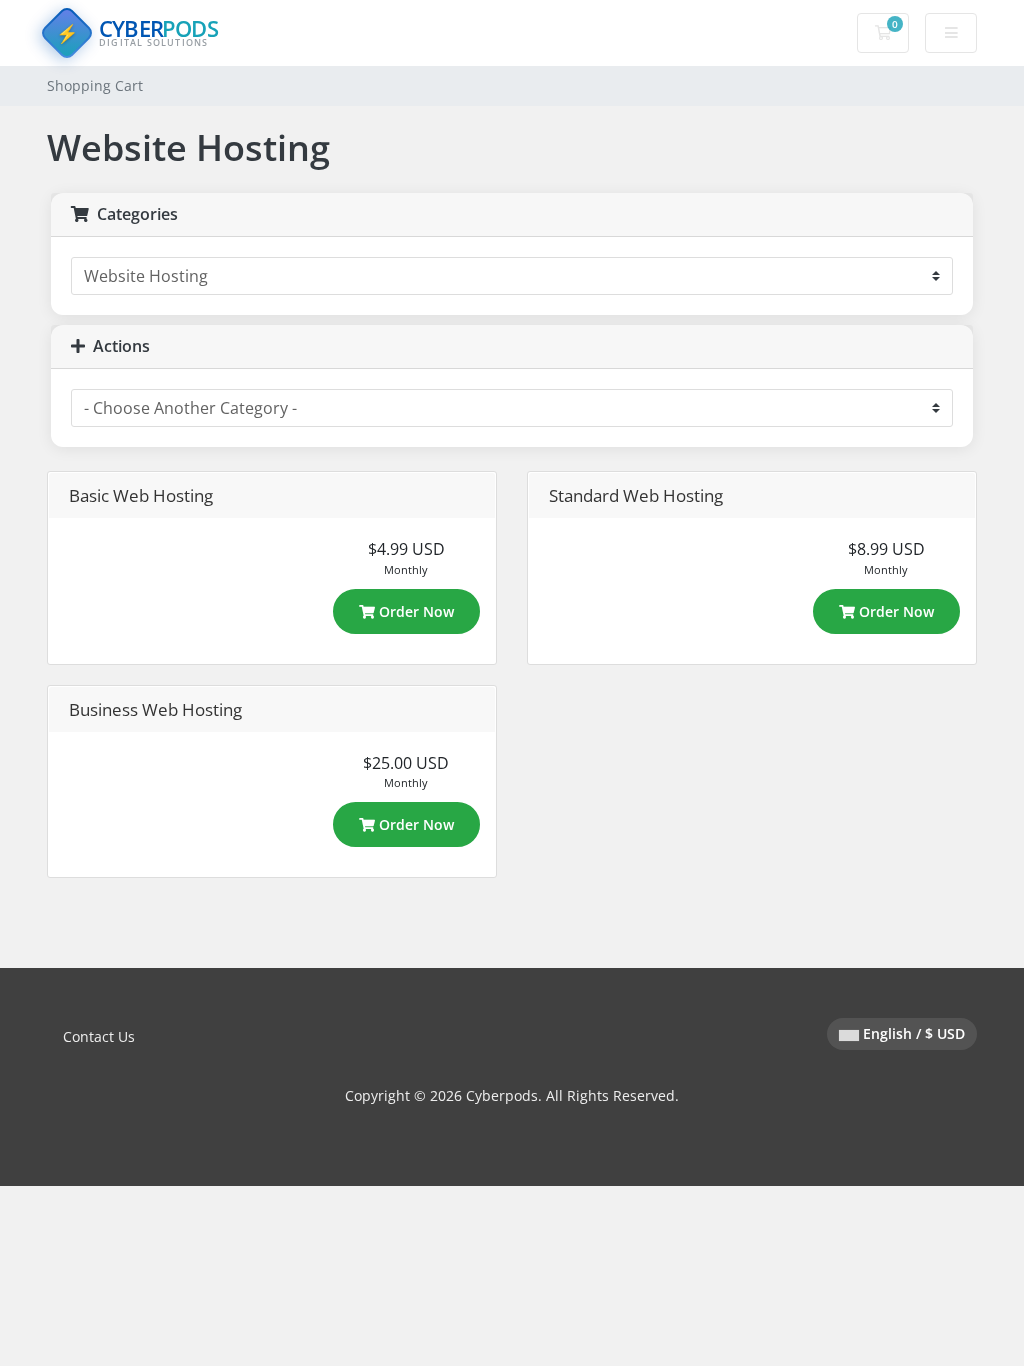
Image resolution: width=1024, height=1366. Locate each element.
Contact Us (99, 1036)
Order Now (414, 611)
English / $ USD (912, 1033)
